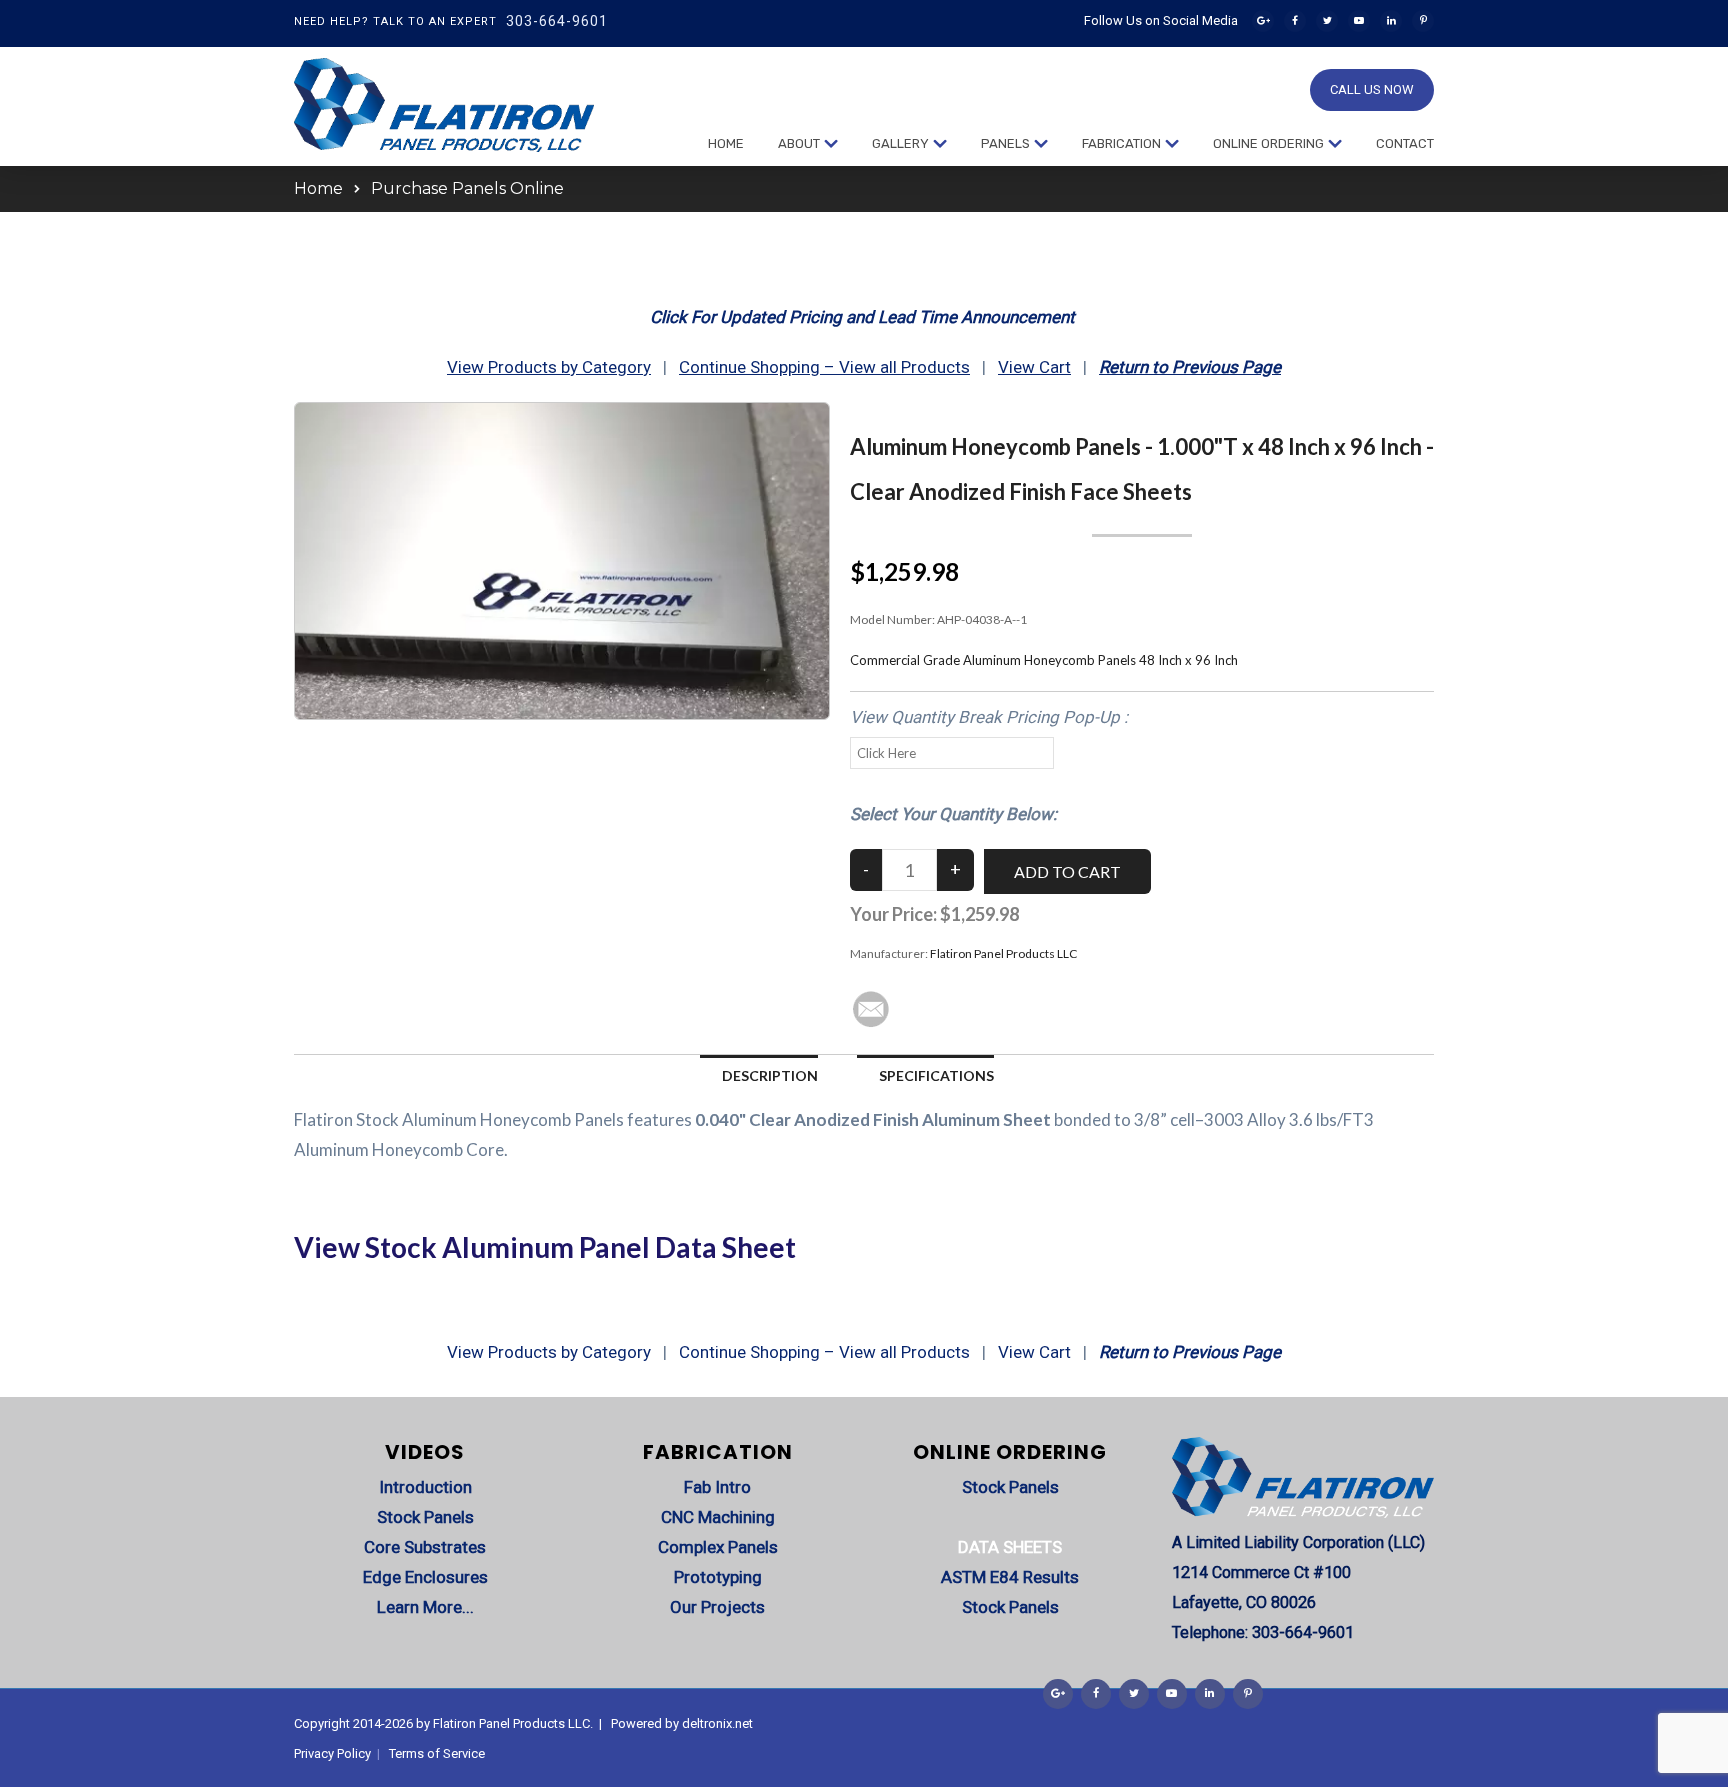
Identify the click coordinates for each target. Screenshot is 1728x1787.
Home (726, 143)
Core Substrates (425, 1547)
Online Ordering (1268, 143)
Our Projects (717, 1607)
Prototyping (718, 1577)
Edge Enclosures (425, 1577)
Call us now (1372, 89)
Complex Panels (718, 1547)
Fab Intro (717, 1487)
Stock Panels (425, 1517)
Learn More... (425, 1607)
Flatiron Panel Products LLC (1003, 953)
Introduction (425, 1487)
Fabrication (1121, 143)
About (799, 143)
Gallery (900, 143)
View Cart (1034, 367)
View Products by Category (549, 367)
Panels (1005, 143)
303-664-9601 (557, 21)
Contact (1405, 143)
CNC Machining (718, 1517)
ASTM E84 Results (1010, 1577)
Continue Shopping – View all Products (824, 367)
